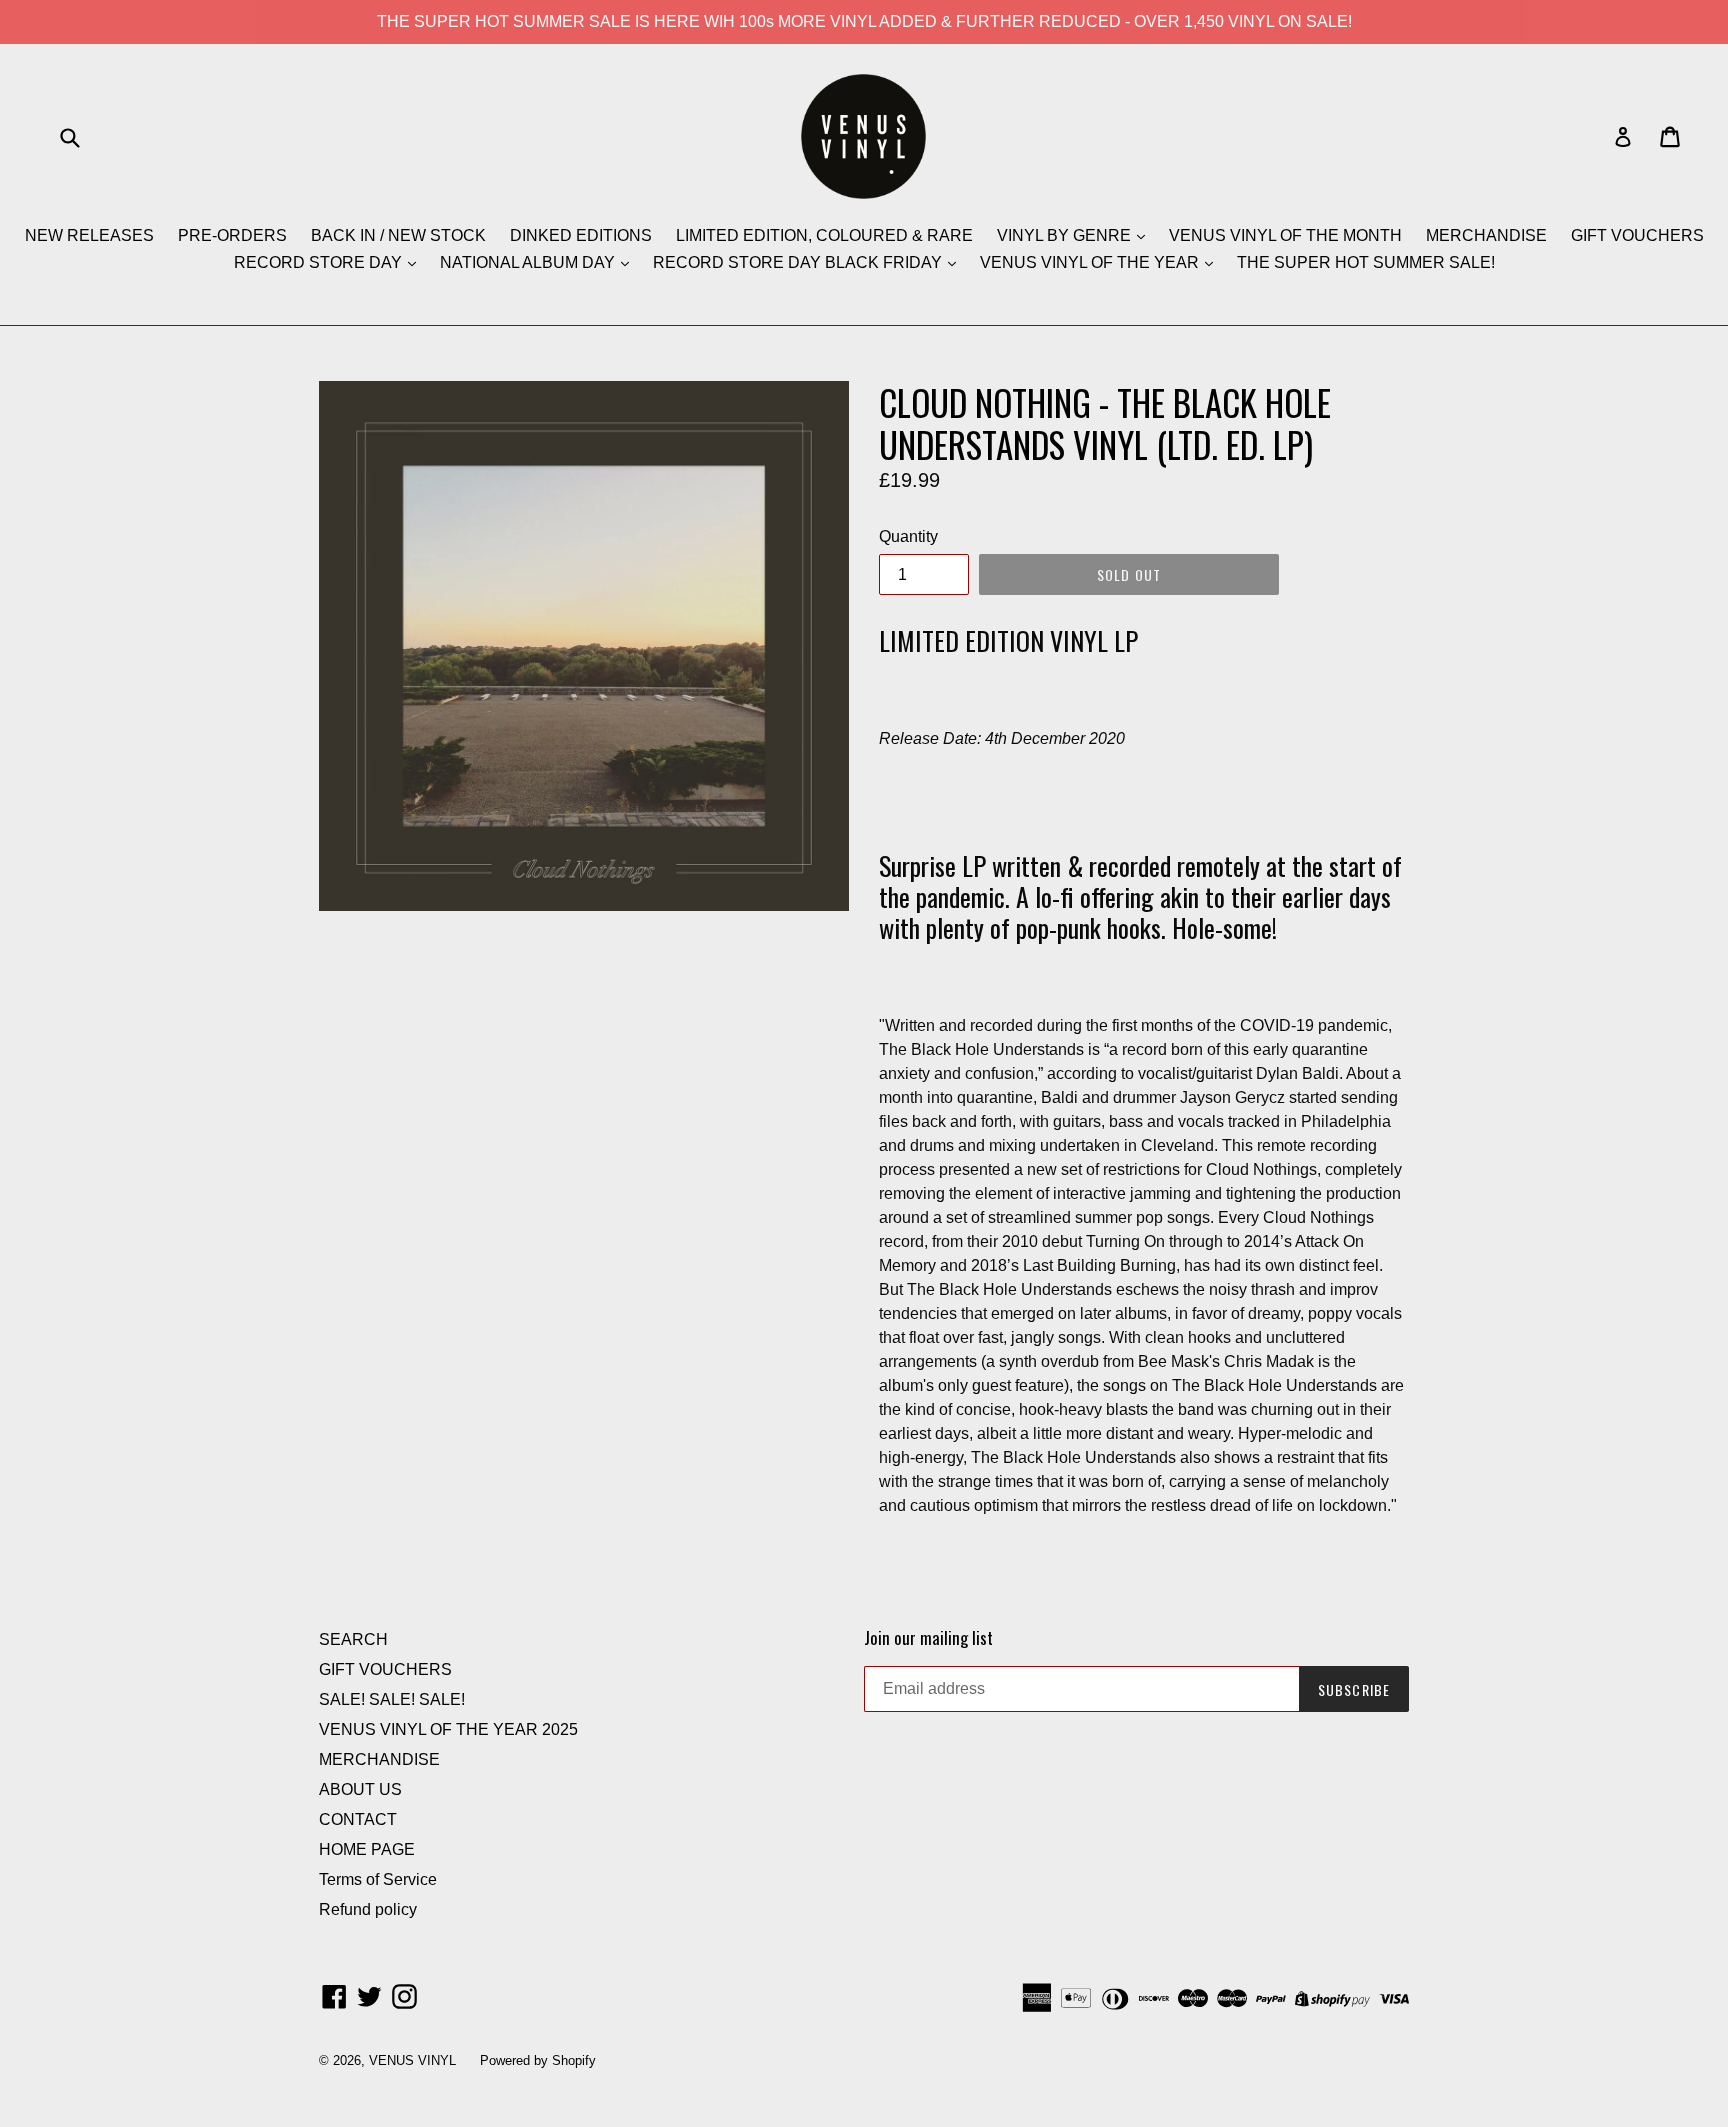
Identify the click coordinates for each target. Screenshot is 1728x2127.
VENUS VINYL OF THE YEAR (1091, 262)
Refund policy (368, 1909)
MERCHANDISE (1486, 235)
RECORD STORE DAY (320, 262)
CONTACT (358, 1819)
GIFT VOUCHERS (1637, 235)
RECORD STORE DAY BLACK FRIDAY (799, 262)
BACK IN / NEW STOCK (398, 235)
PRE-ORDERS (232, 235)
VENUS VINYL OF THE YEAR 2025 (448, 1729)
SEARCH (353, 1639)
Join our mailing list (928, 1638)
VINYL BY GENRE (1066, 235)
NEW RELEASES (89, 235)
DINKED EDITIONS (581, 235)
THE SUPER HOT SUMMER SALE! (1366, 262)
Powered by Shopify (538, 2060)
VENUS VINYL (412, 2060)
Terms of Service (378, 1879)
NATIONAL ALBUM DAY (529, 262)
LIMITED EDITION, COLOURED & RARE (824, 235)
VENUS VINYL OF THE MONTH (1285, 235)
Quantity (908, 536)
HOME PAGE (367, 1849)
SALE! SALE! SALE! (392, 1699)
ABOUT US (360, 1789)
